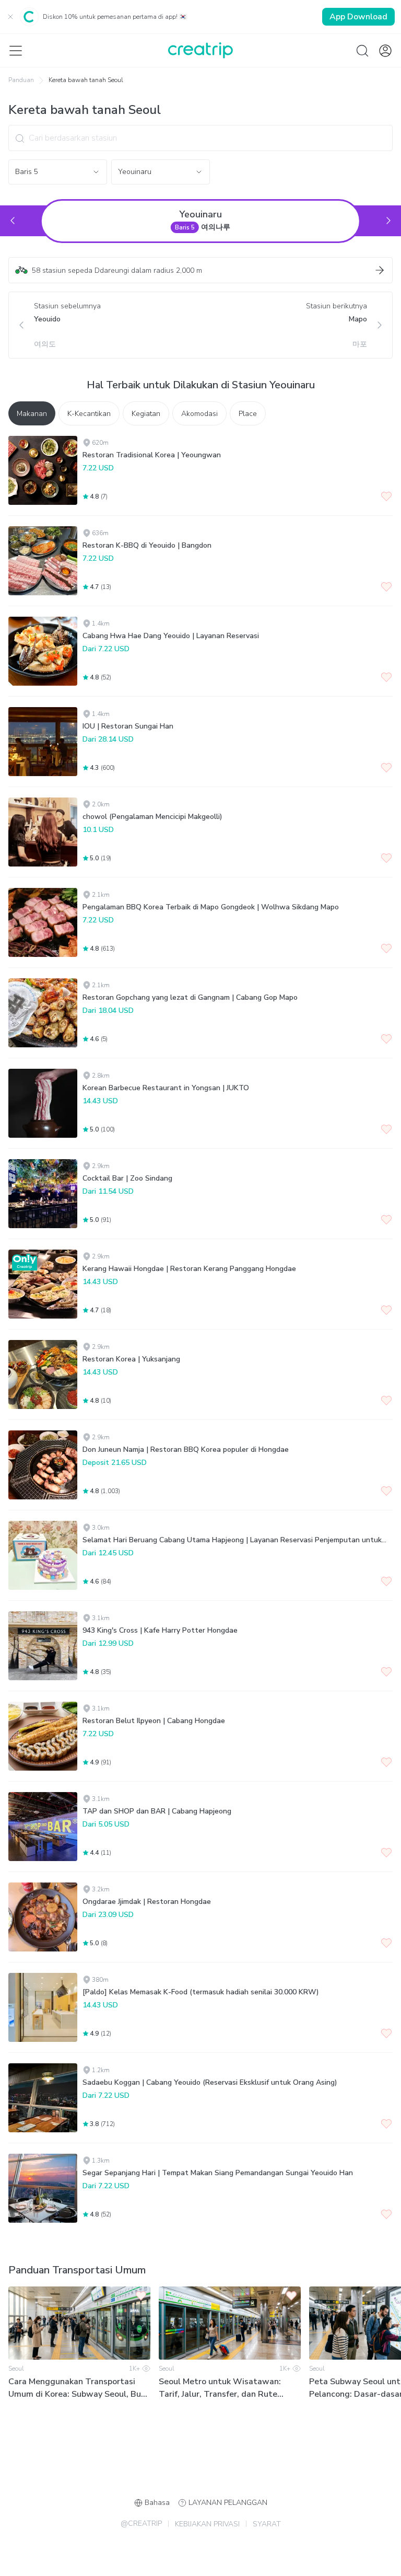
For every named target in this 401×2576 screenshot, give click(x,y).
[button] (200, 270)
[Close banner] (10, 17)
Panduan (21, 80)
